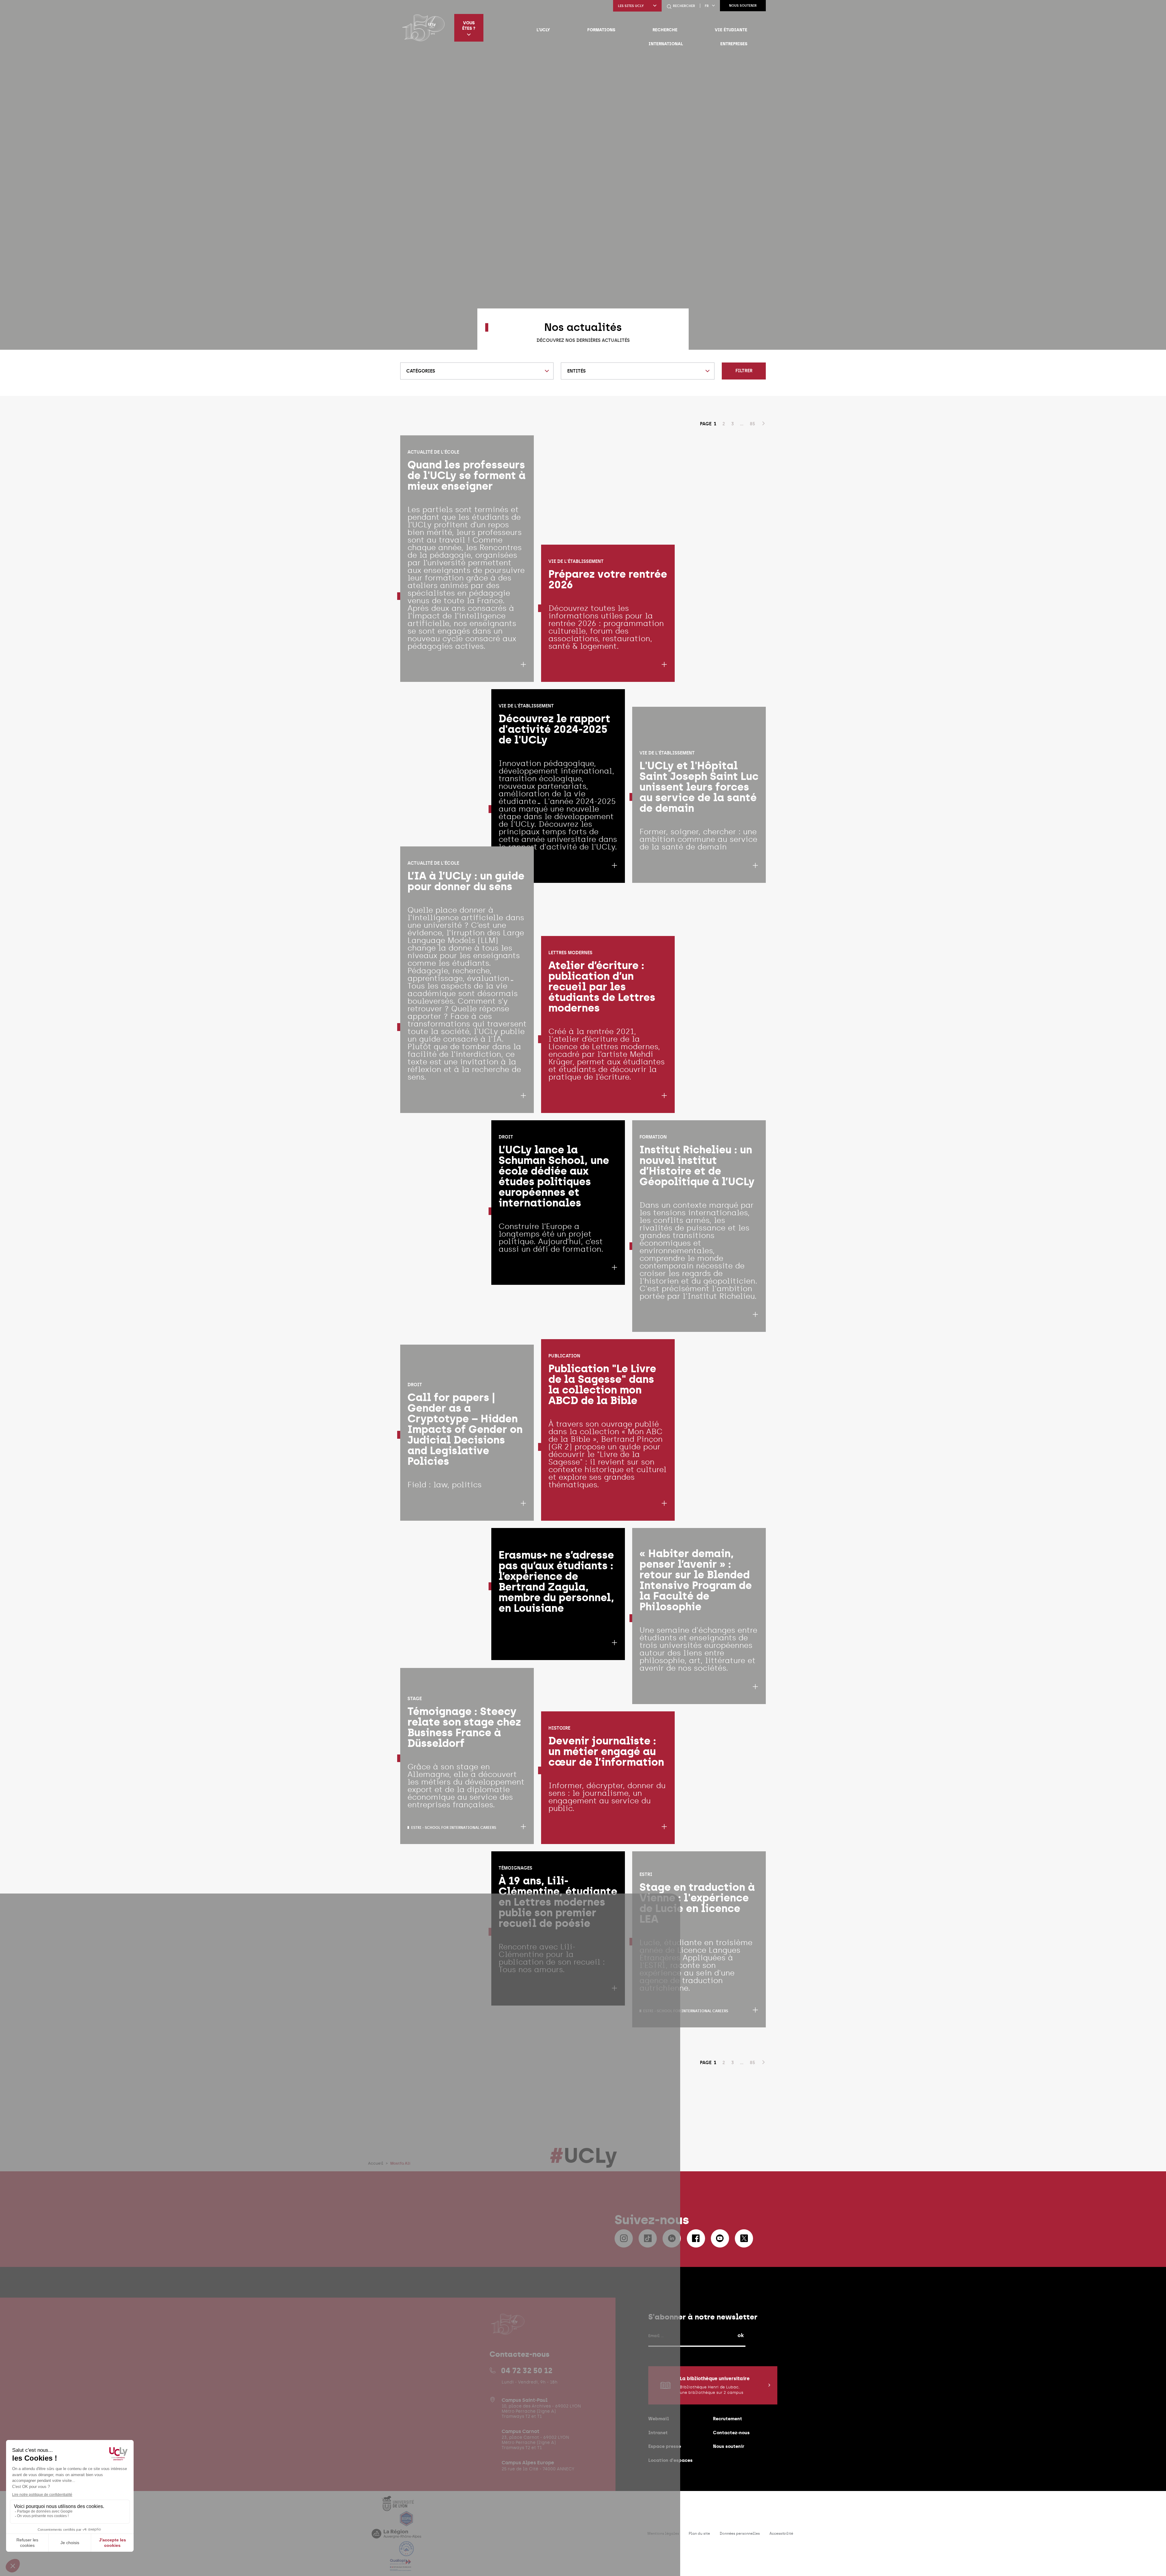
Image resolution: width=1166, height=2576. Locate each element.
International (666, 44)
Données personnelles (740, 2533)
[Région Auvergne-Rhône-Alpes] (396, 2537)
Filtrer (744, 371)
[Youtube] (720, 2238)
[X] (744, 2238)
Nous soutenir (743, 6)
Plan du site (699, 2533)
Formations (601, 30)
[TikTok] (648, 2238)
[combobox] (477, 371)
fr (707, 6)
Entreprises (734, 44)
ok (741, 2335)
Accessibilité (781, 2533)
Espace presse (665, 2446)
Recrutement (728, 2419)
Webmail (659, 2419)
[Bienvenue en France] (407, 2552)
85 (752, 424)
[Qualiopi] (401, 2567)
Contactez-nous (731, 2433)
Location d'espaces (670, 2460)
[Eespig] (407, 2522)
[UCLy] (423, 28)
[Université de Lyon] (398, 2507)
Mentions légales (663, 2533)
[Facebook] (696, 2238)
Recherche (665, 30)
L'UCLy (543, 30)
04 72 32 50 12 (527, 2370)
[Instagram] (624, 2238)
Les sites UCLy (631, 6)
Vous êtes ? (469, 26)
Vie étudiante (731, 30)
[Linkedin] (672, 2238)
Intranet (658, 2433)
